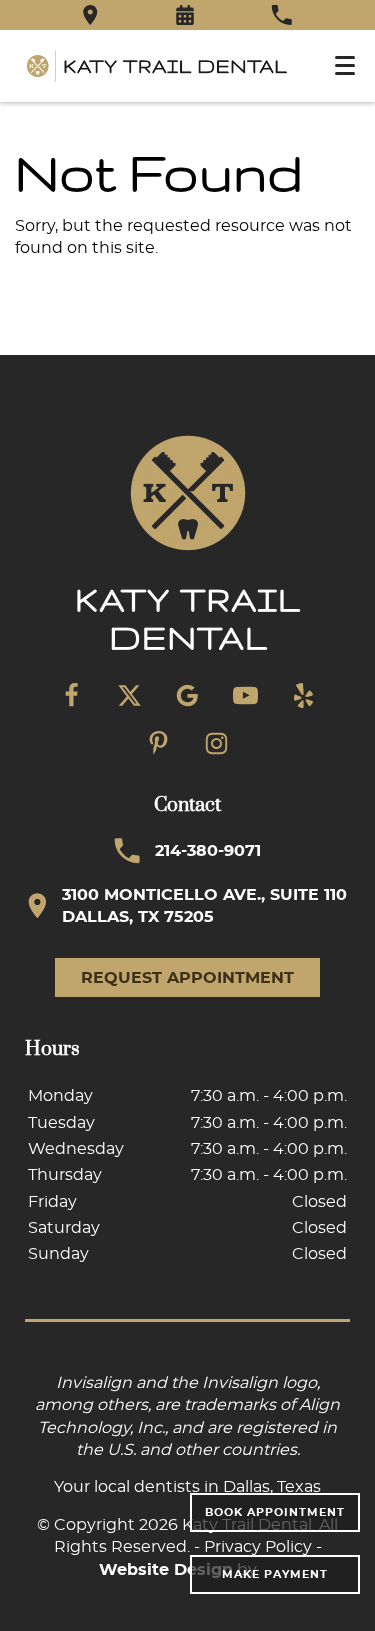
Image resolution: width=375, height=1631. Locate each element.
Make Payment (275, 1574)
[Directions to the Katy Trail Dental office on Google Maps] (90, 15)
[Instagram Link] (217, 744)
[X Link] (130, 696)
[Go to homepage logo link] (188, 546)
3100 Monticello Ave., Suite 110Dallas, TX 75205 (204, 906)
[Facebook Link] (72, 696)
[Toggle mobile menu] (345, 65)
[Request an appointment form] (185, 15)
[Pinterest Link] (159, 744)
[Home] (157, 66)
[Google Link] (188, 696)
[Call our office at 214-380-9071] (281, 15)
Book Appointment (275, 1512)
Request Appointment (187, 978)
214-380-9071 (208, 851)
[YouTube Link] (246, 696)
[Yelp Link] (304, 696)
